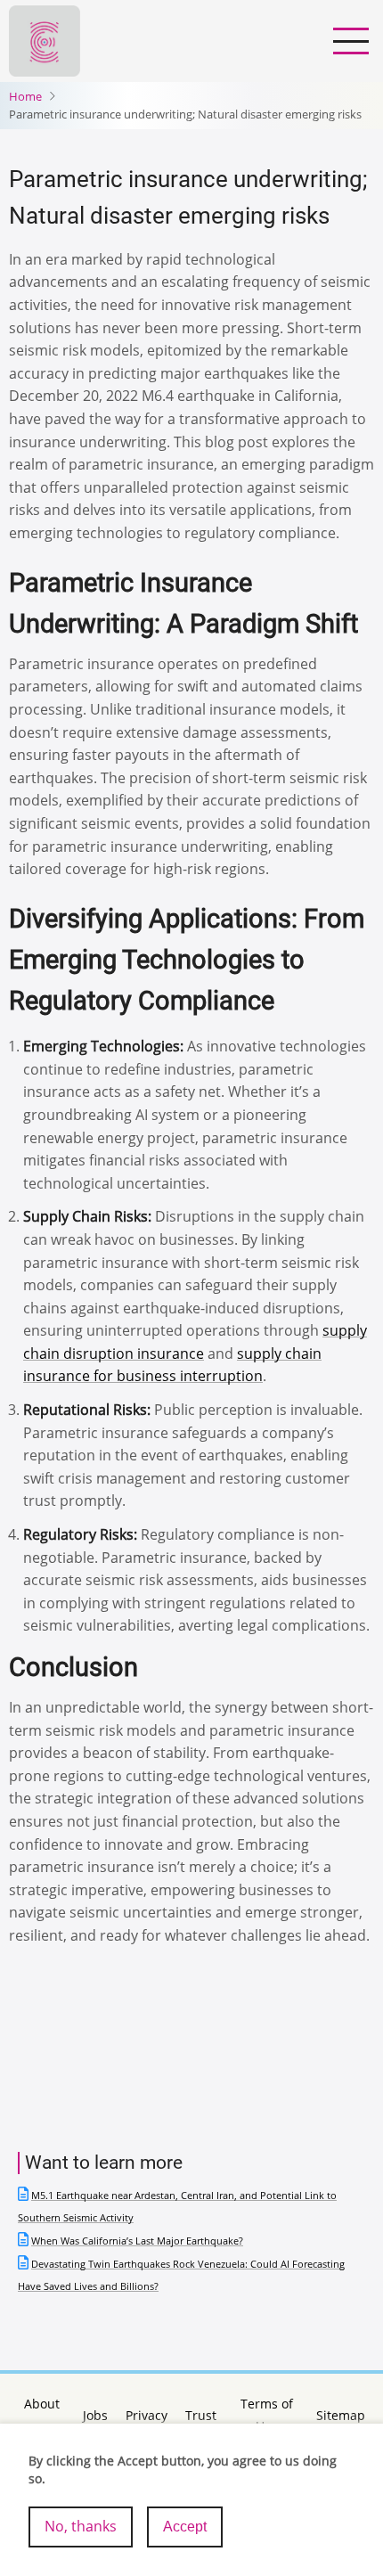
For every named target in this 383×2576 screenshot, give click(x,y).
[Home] (45, 39)
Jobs (95, 2415)
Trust (201, 2415)
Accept (185, 2527)
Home (25, 96)
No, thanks (81, 2526)
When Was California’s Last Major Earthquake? (137, 2241)
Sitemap (341, 2415)
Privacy (147, 2415)
